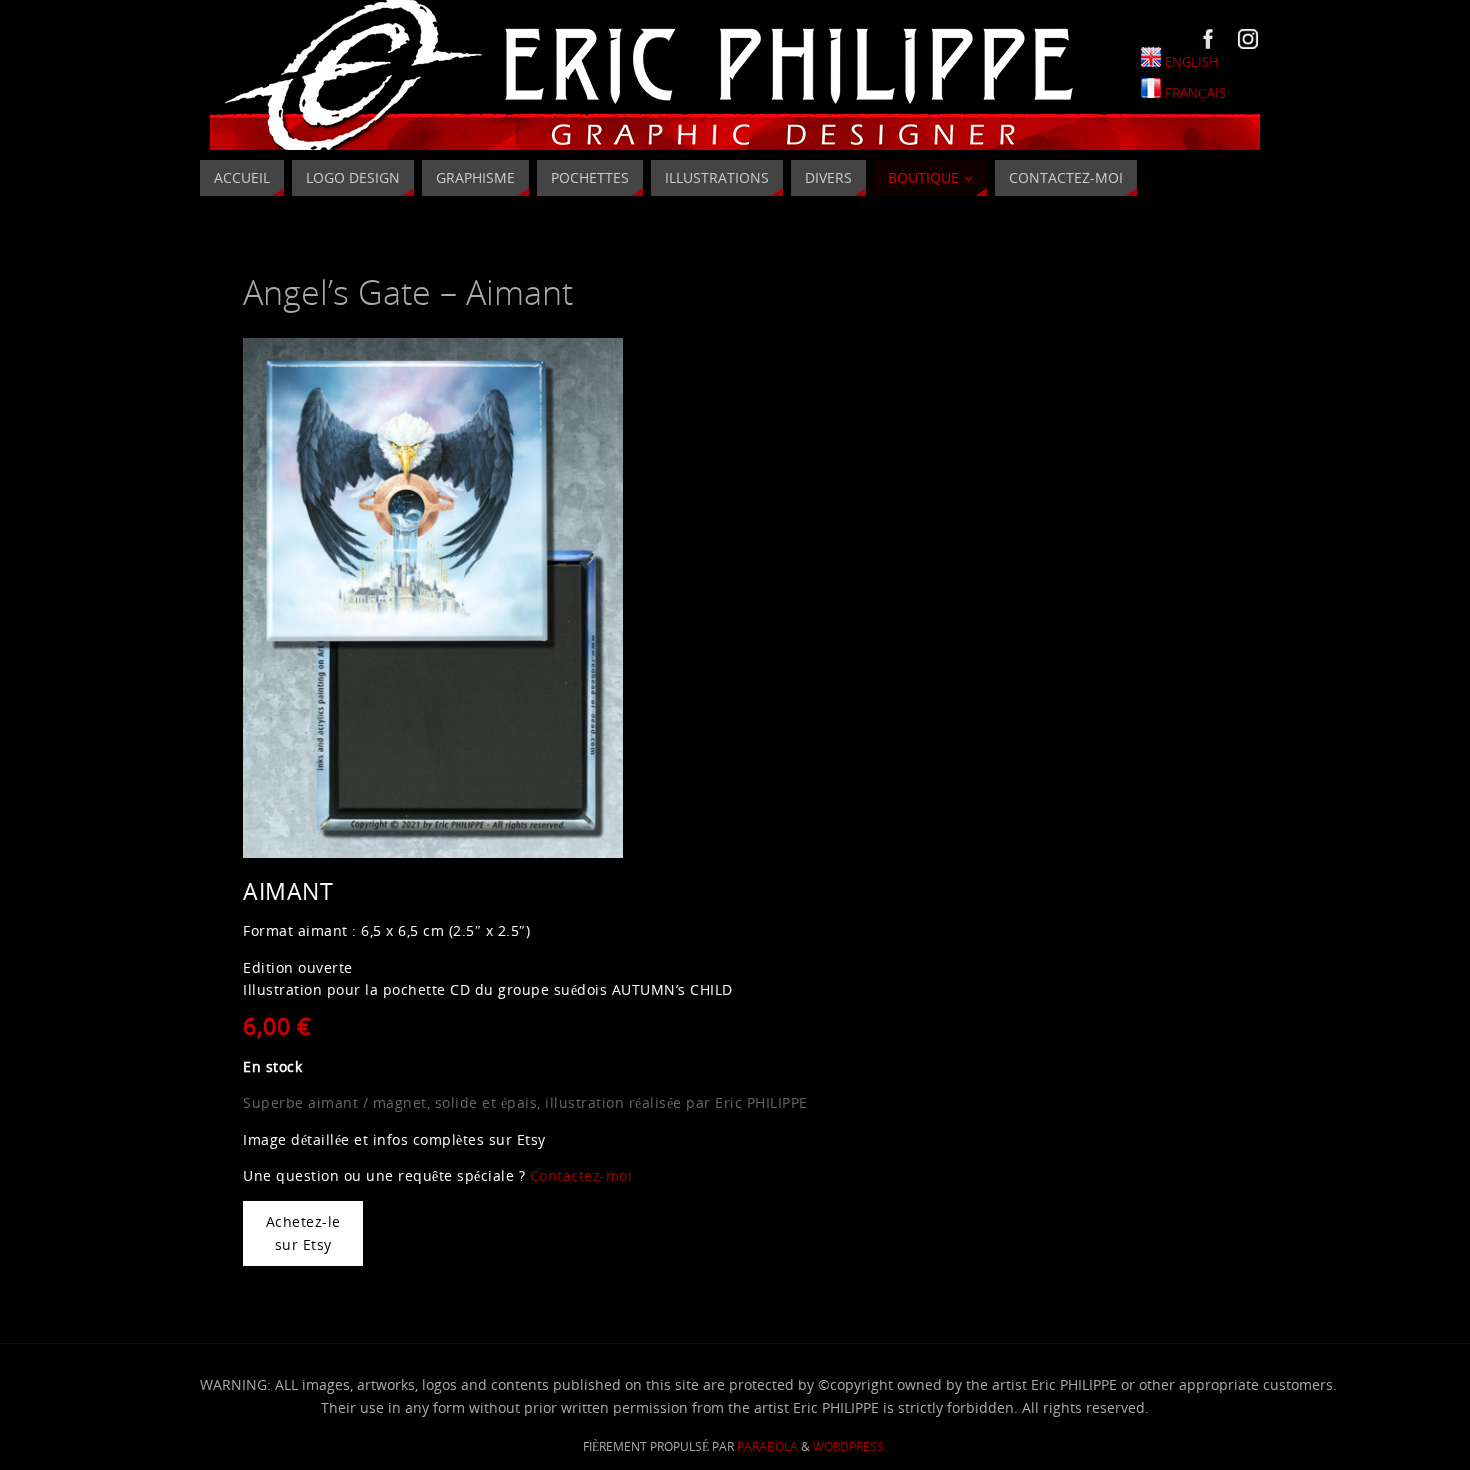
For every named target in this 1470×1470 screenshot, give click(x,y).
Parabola (767, 1446)
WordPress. (850, 1446)
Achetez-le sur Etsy (303, 1232)
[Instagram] (1248, 39)
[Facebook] (1209, 39)
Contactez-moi (581, 1175)
